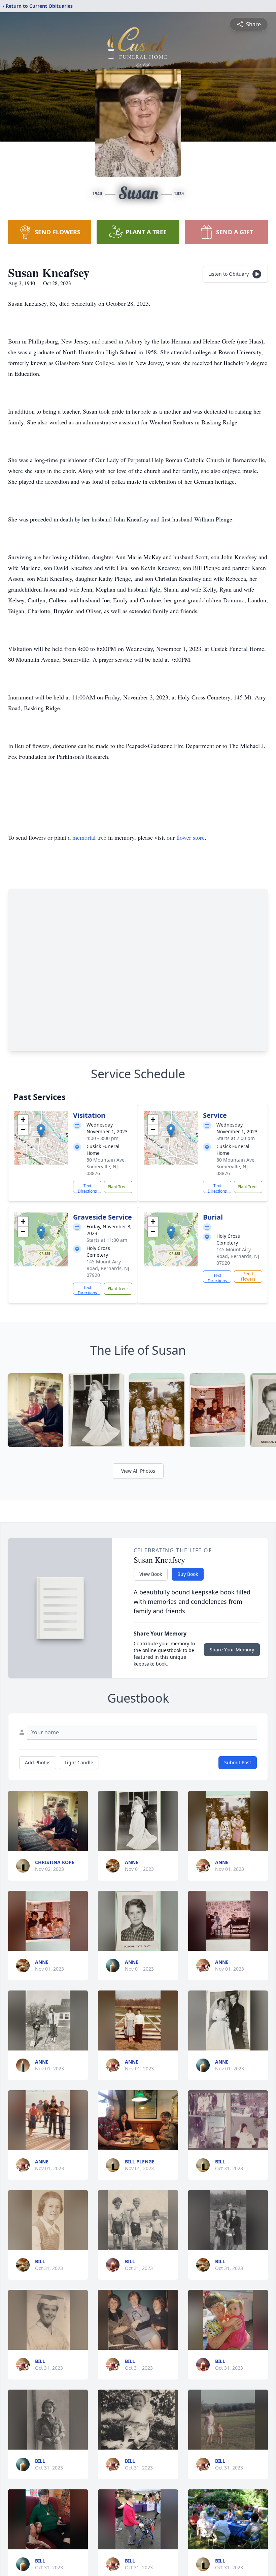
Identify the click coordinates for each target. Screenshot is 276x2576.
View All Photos (138, 1471)
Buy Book (188, 1574)
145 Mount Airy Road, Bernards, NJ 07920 (108, 1268)
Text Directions (87, 1188)
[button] (41, 1131)
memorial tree (89, 837)
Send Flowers (248, 1276)
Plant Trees (118, 1187)
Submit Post (238, 1762)
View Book (151, 1574)
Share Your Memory (232, 1650)
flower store (191, 837)
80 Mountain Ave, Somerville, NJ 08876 (106, 1166)
